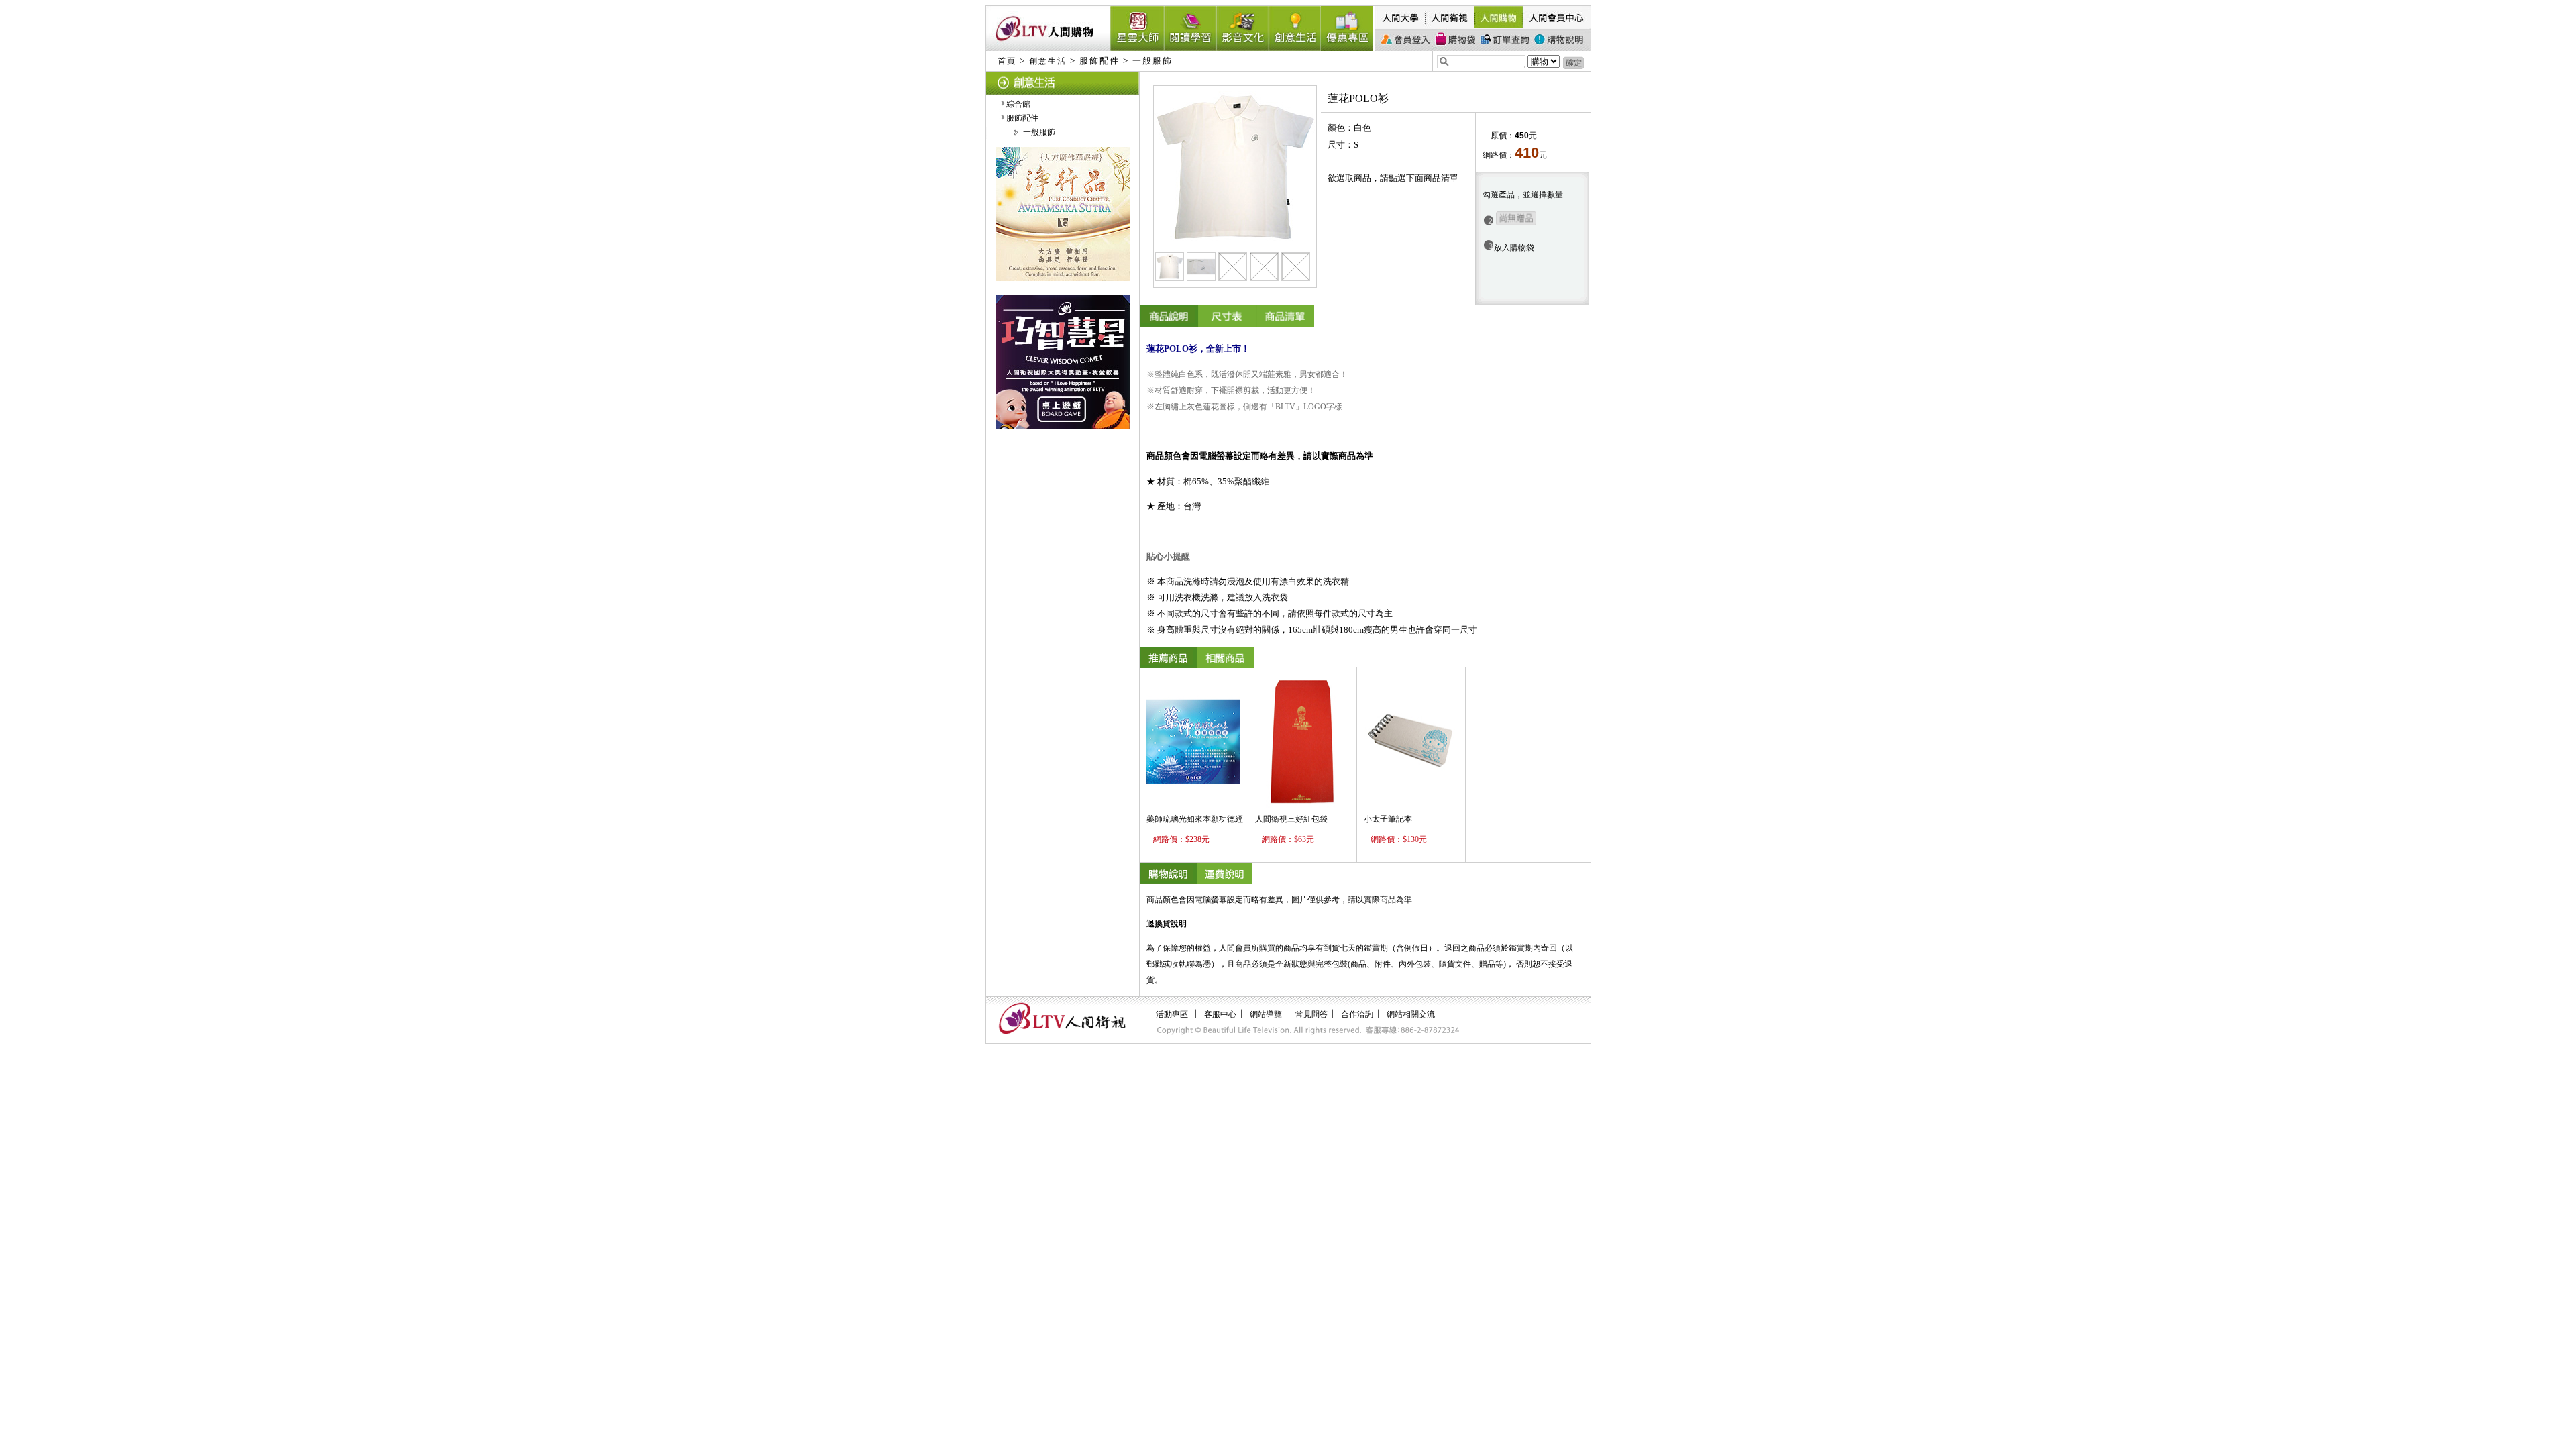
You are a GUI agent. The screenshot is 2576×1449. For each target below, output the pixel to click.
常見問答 (1311, 1014)
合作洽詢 (1357, 1014)
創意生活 (1048, 61)
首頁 (1007, 61)
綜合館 (1018, 104)
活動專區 (1172, 1014)
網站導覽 (1266, 1014)
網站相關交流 (1411, 1014)
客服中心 (1220, 1014)
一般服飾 (1039, 132)
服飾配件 (1022, 118)
